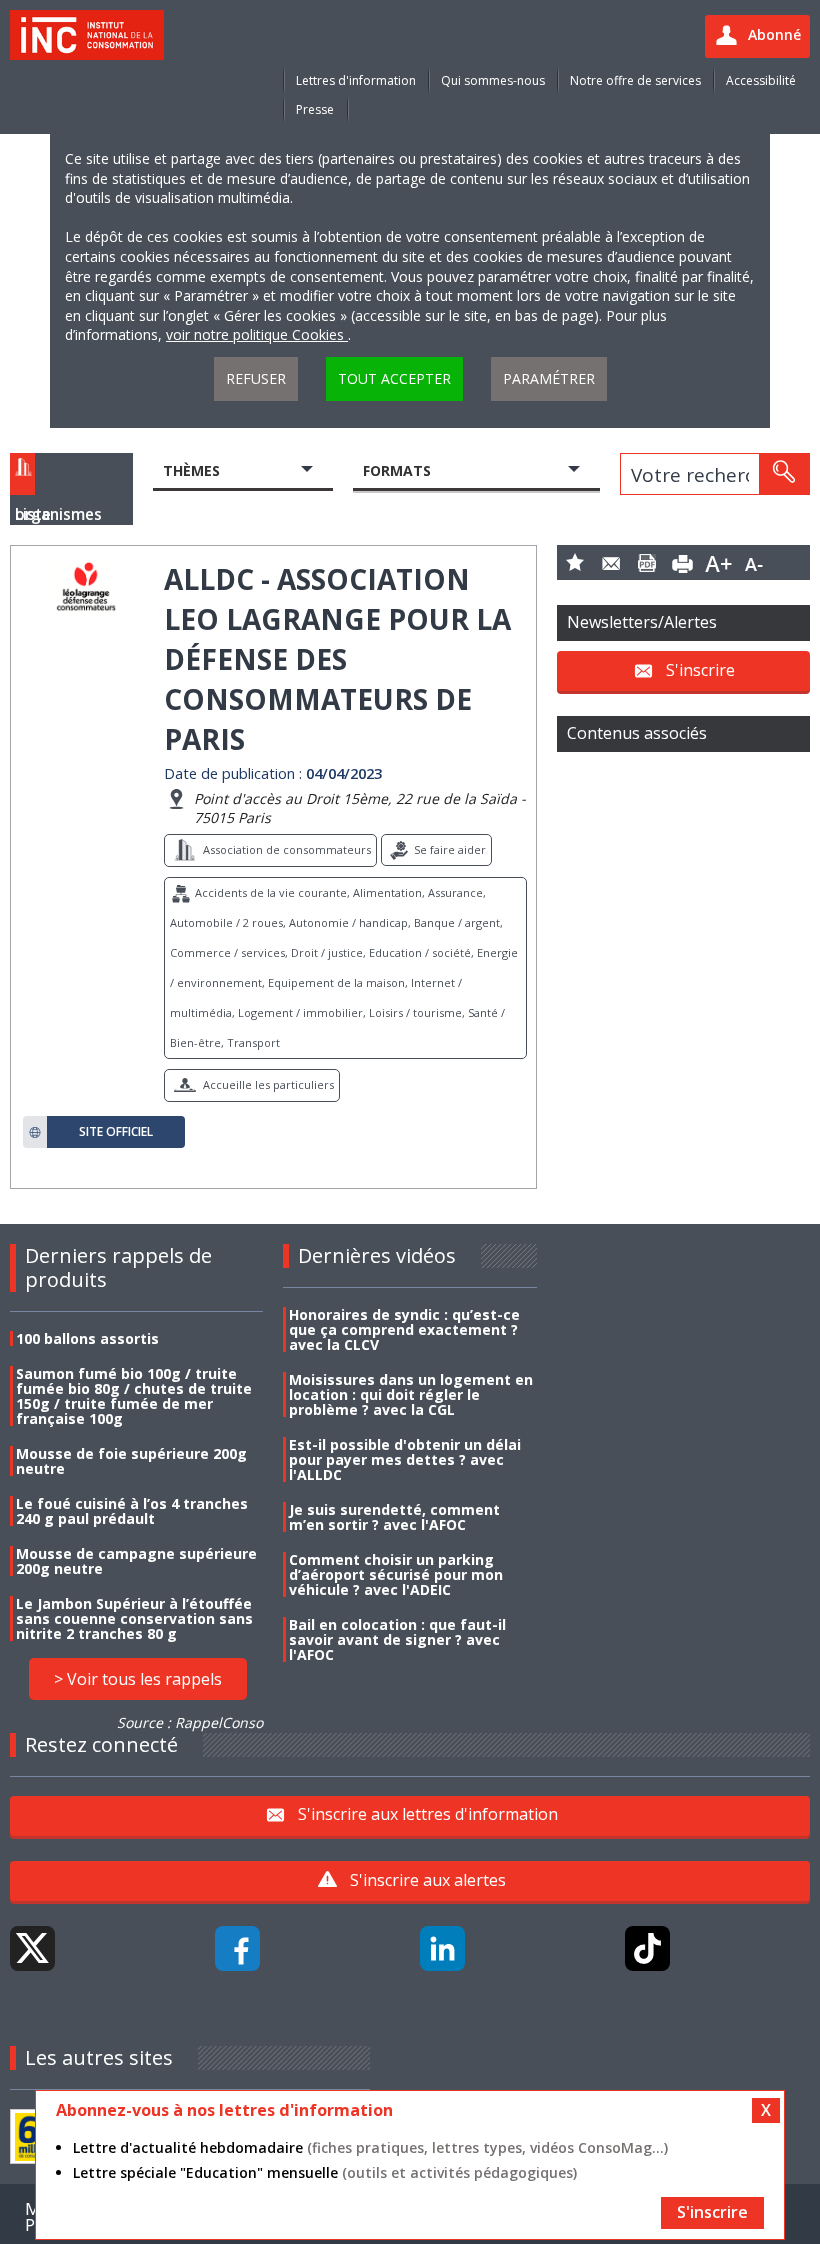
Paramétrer (549, 378)
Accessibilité (761, 80)
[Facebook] (237, 1948)
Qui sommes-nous (493, 80)
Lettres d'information (356, 80)
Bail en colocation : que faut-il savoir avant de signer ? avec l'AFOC (397, 1639)
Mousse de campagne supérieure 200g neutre (136, 1561)
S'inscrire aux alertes (428, 1880)
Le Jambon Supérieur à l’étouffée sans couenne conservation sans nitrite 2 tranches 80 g (134, 1618)
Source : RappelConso (190, 1722)
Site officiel (116, 1132)
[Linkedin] (442, 1948)
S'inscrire (700, 669)
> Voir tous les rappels (138, 1679)
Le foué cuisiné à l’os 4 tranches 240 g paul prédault (132, 1511)
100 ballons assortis (87, 1338)
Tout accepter (394, 378)
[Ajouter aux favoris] (575, 562)
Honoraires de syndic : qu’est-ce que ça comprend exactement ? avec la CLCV (404, 1329)
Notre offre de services (635, 80)
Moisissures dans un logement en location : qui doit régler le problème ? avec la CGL (411, 1394)
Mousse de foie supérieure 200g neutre (131, 1461)
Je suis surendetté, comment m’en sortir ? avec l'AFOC (394, 1517)
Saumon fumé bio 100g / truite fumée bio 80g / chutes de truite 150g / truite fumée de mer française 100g (134, 1396)
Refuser (256, 378)
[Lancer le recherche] (784, 474)
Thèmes (191, 470)
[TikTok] (647, 1948)
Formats (397, 470)
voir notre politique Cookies (257, 334)
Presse (315, 109)
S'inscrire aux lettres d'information (428, 1814)
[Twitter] (32, 1948)
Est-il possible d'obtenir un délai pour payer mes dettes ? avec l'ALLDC (405, 1459)
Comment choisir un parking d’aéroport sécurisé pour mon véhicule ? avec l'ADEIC (396, 1574)
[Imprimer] (683, 562)
